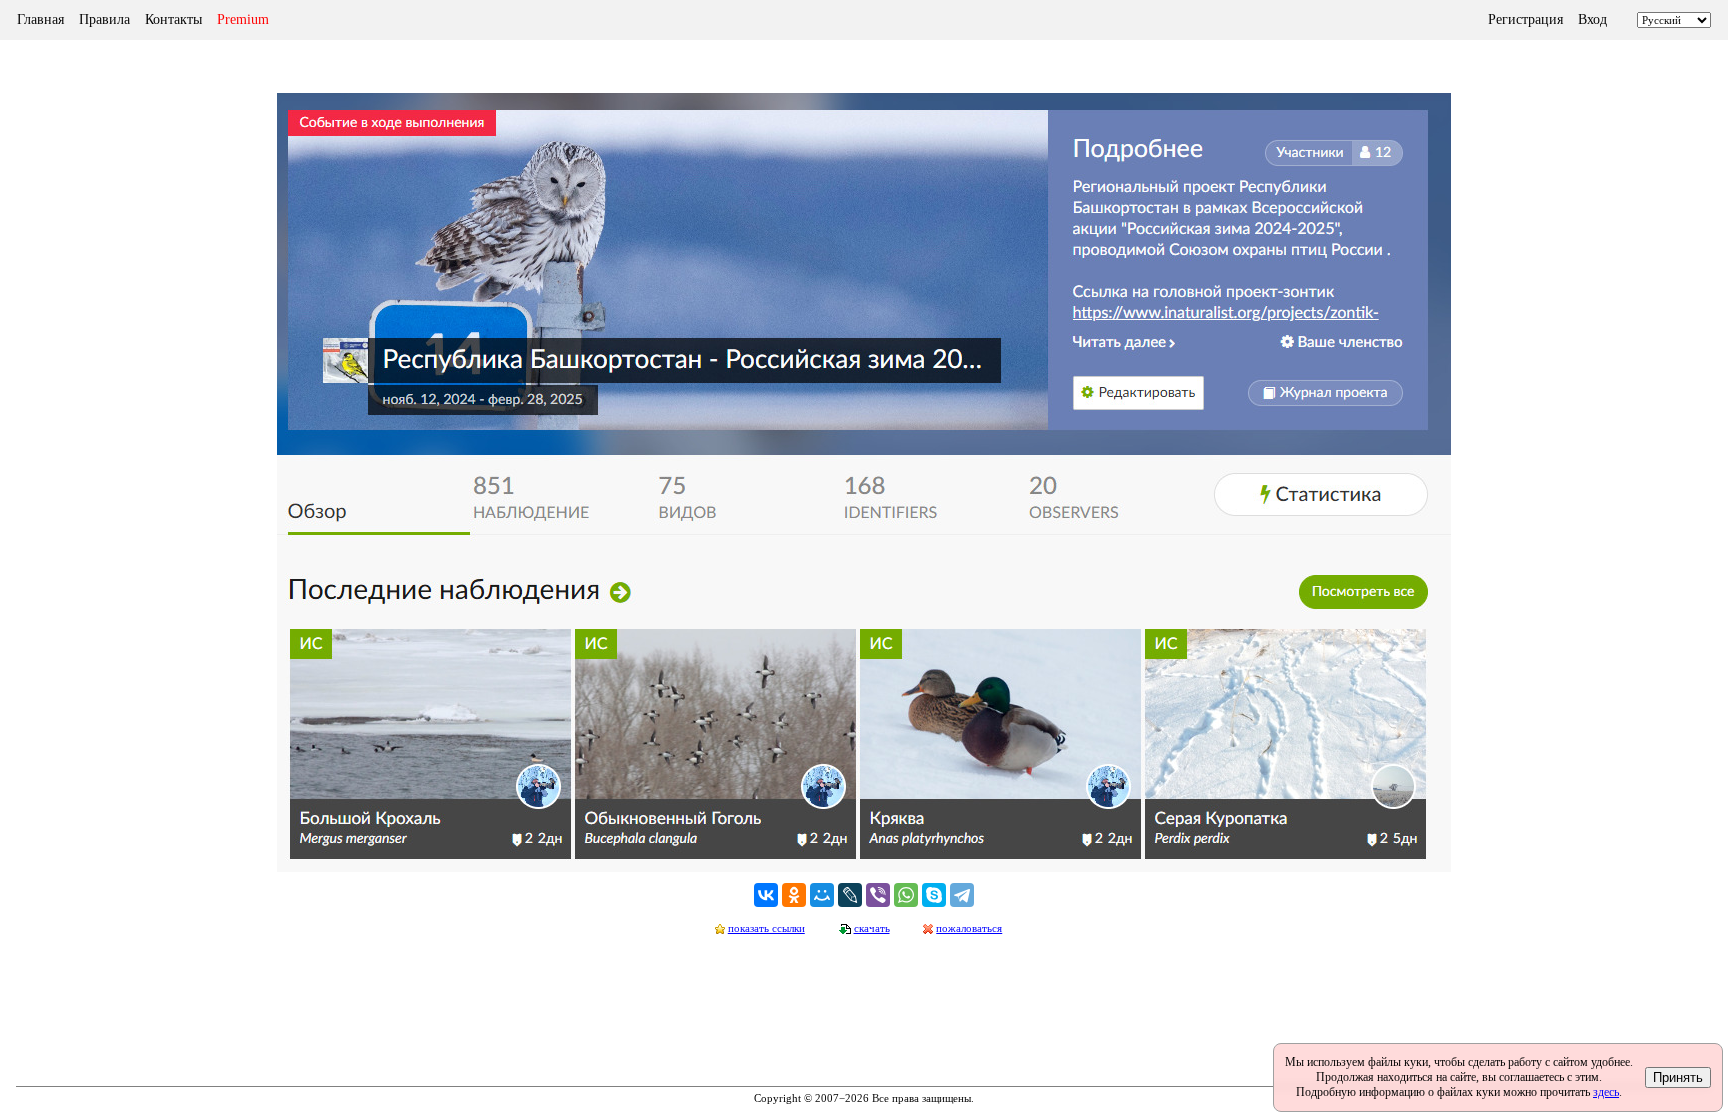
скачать (872, 928)
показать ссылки (766, 928)
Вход (1592, 19)
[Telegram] (962, 895)
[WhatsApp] (906, 895)
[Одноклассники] (794, 895)
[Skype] (934, 895)
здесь (1606, 1092)
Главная (40, 19)
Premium (243, 19)
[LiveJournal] (850, 895)
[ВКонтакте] (766, 895)
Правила (104, 19)
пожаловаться (969, 928)
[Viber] (878, 895)
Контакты (173, 19)
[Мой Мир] (822, 895)
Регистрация (1525, 19)
